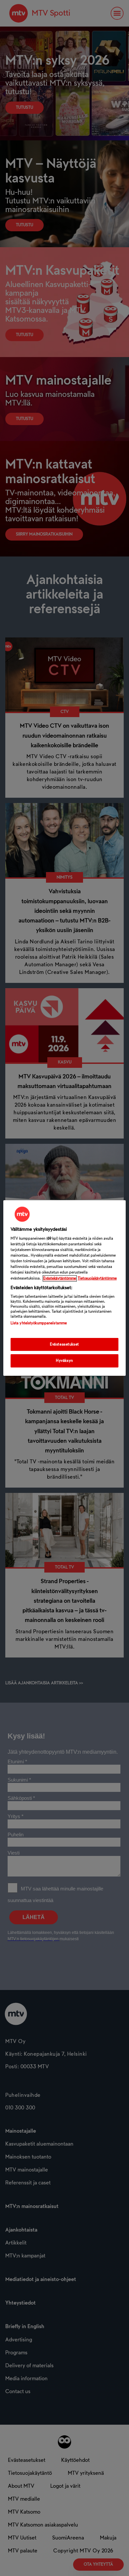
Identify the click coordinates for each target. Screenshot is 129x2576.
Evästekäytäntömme (60, 1278)
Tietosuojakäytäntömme (97, 1278)
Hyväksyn (64, 1361)
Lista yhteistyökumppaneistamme (39, 1323)
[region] (65, 1288)
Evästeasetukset (64, 1344)
